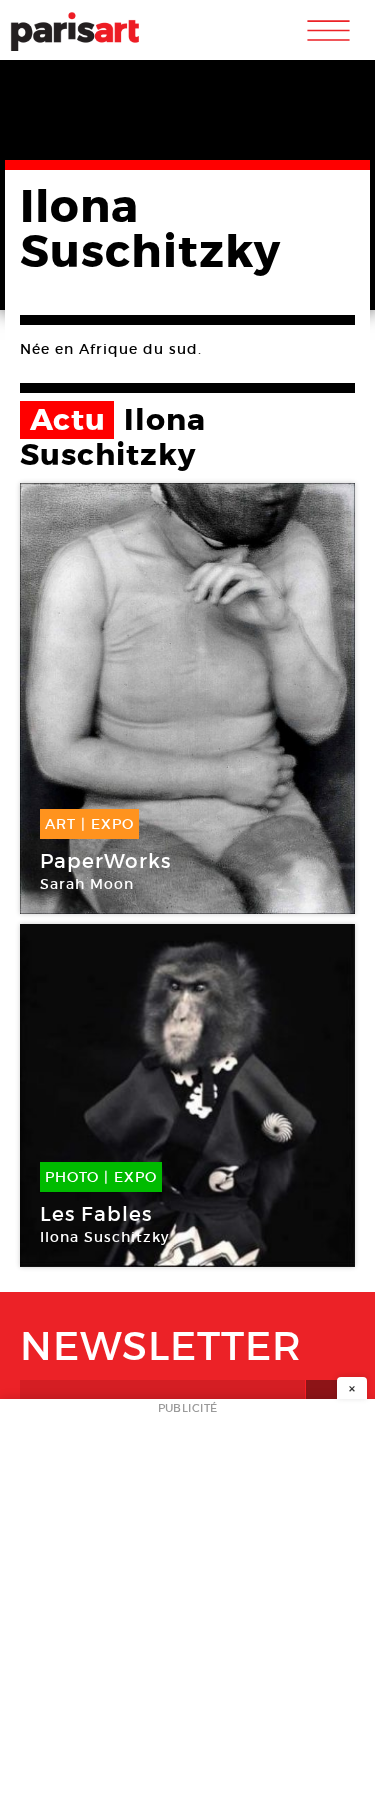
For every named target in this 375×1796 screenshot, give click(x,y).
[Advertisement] (187, 1603)
